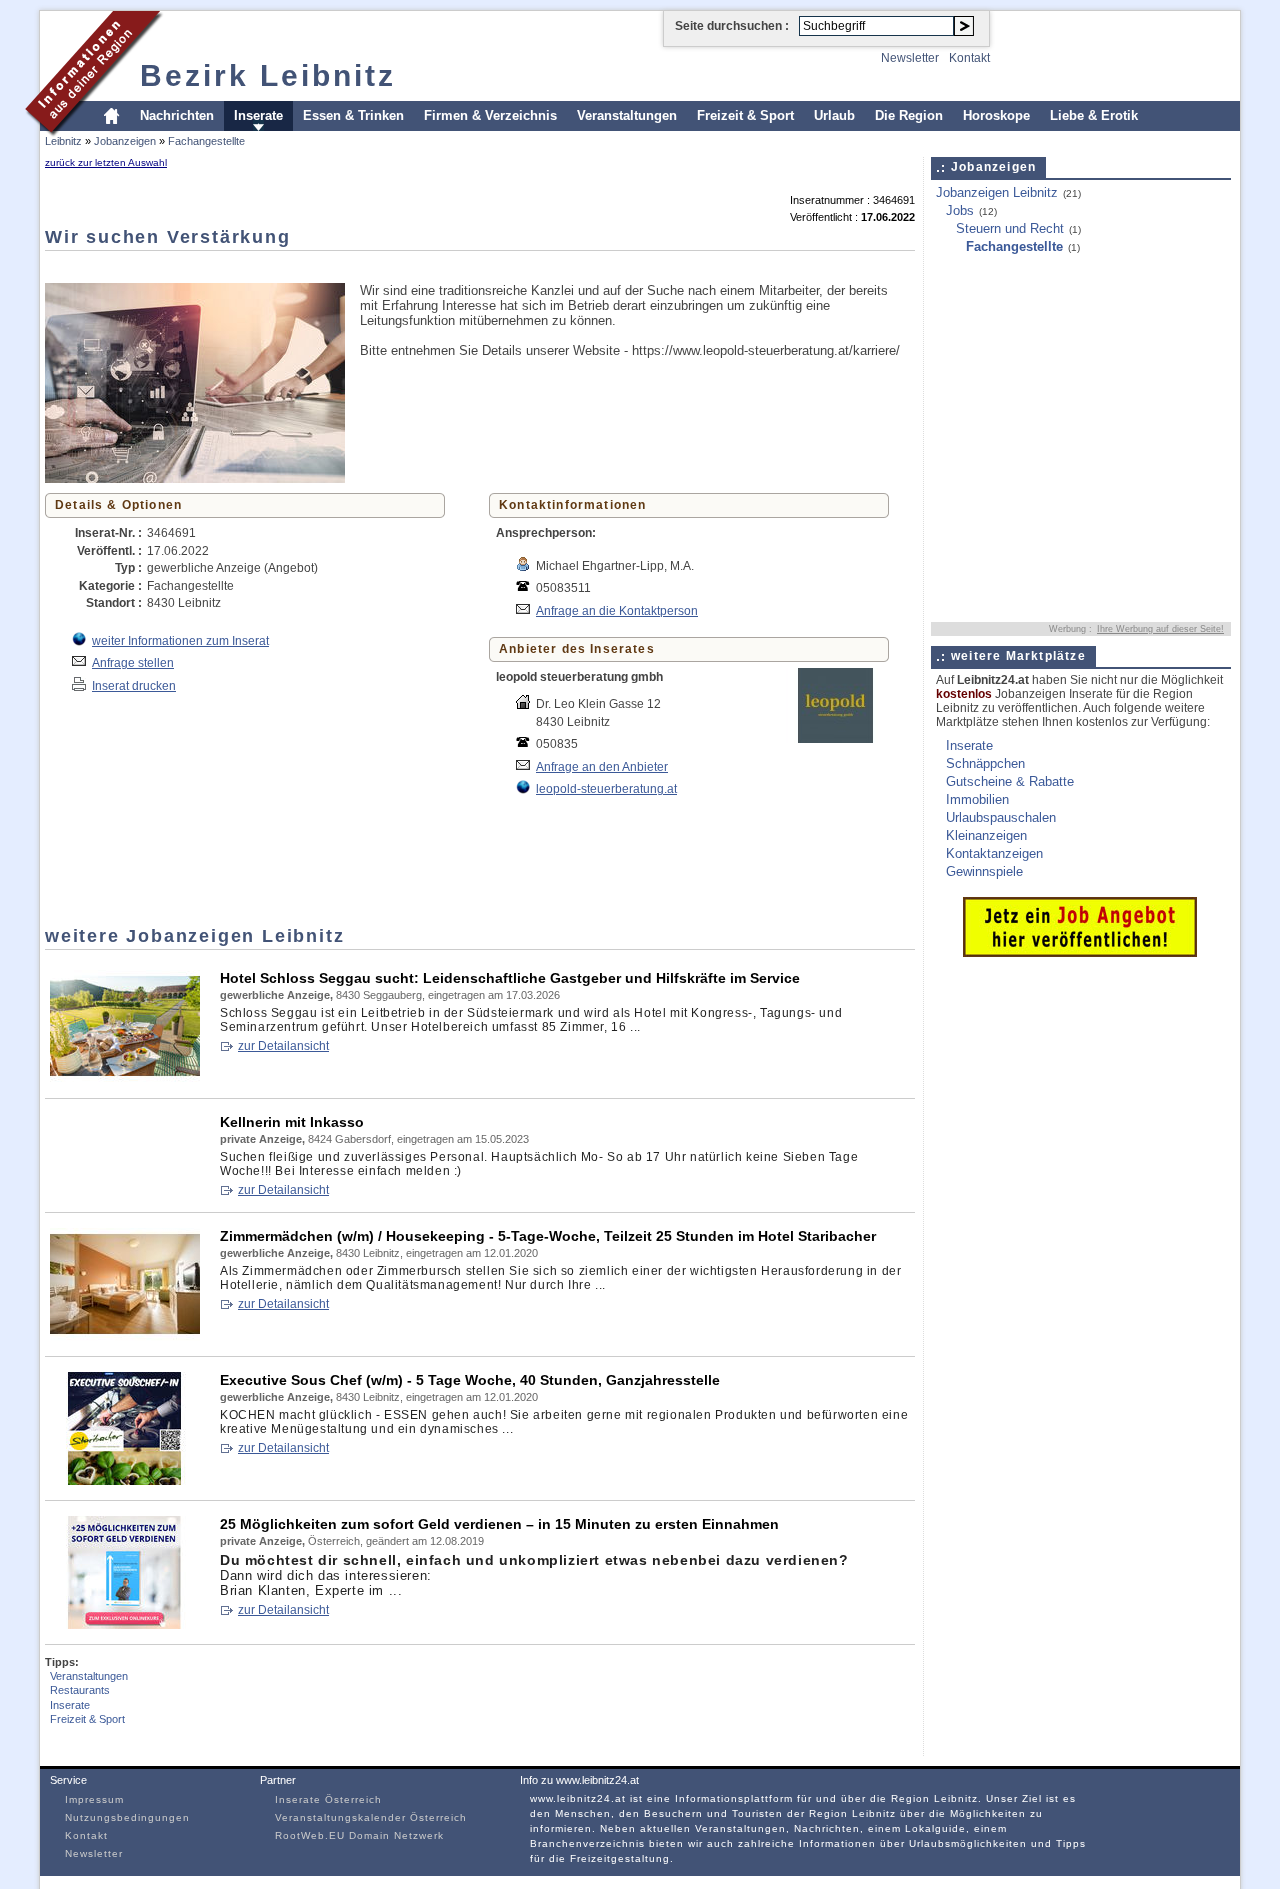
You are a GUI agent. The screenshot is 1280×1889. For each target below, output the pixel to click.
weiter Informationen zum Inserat (180, 640)
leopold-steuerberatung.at (606, 788)
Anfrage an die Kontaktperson (617, 610)
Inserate (258, 115)
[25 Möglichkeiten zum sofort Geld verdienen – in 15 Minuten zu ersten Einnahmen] (125, 1624)
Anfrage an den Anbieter (602, 766)
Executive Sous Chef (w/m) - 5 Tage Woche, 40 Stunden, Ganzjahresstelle (470, 1380)
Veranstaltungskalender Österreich (371, 1817)
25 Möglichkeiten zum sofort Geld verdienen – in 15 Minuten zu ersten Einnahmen (499, 1524)
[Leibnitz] (94, 133)
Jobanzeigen (125, 141)
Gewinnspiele (984, 871)
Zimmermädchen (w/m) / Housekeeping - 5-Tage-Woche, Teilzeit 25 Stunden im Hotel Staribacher (548, 1236)
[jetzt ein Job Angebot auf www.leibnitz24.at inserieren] (1080, 952)
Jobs (960, 210)
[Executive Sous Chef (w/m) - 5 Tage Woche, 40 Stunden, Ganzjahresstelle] (125, 1480)
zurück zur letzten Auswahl (106, 162)
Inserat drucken (134, 685)
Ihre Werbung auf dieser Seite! (1160, 629)
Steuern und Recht (1010, 228)
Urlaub (834, 115)
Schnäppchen (985, 763)
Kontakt (969, 58)
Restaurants (80, 1690)
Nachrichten (177, 115)
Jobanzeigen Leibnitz (997, 192)
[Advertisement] (409, 265)
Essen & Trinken (353, 115)
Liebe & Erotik (1094, 115)
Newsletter (910, 58)
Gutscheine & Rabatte (1010, 781)
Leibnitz (63, 141)
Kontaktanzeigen (994, 853)
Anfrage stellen (133, 662)
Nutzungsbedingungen (127, 1817)
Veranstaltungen (627, 115)
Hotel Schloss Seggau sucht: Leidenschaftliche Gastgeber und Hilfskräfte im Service (510, 978)
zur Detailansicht (283, 1046)
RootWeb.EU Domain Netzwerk (359, 1835)
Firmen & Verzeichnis (490, 115)
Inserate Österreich (328, 1799)
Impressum (94, 1799)
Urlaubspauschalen (1001, 817)
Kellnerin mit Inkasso (292, 1122)
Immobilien (977, 799)
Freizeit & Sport (745, 115)
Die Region (909, 115)
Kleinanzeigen (986, 835)
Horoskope (996, 115)
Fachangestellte (206, 141)
